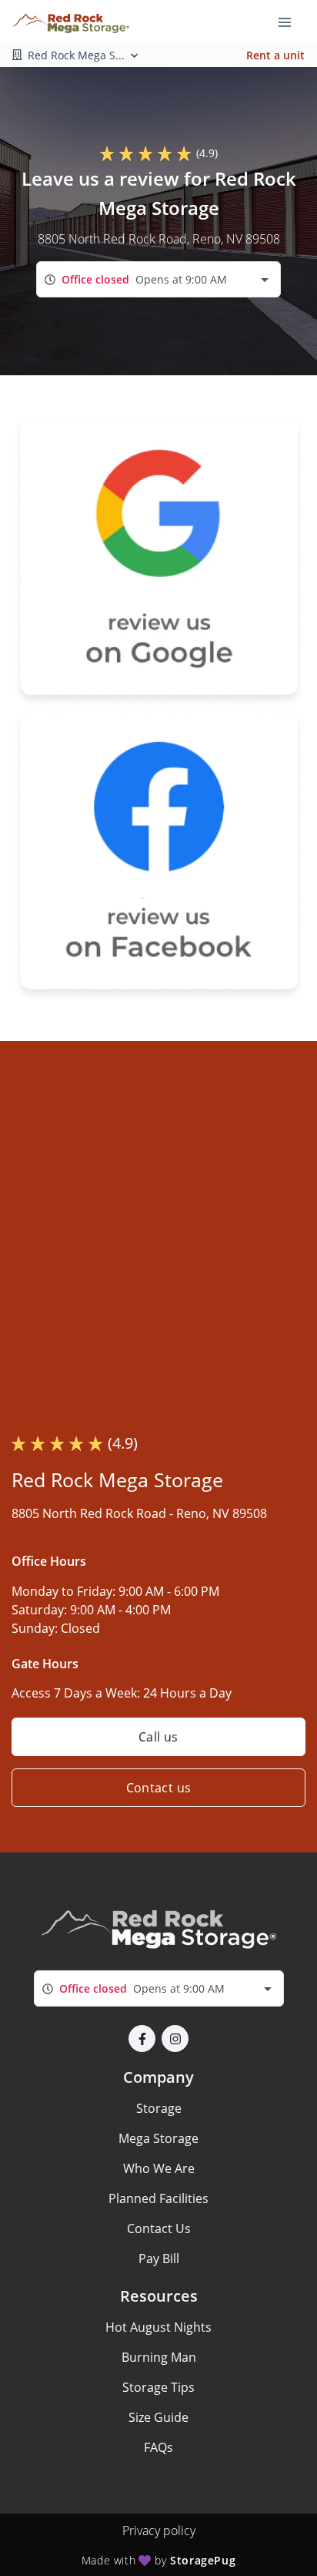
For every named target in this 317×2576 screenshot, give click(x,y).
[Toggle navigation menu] (291, 22)
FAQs (158, 2447)
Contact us (159, 1788)
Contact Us (159, 2228)
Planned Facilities (158, 2198)
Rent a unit (275, 55)
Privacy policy (159, 2531)
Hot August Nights (158, 2327)
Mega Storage (158, 2138)
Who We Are (159, 2168)
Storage (159, 2108)
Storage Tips (158, 2387)
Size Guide (158, 2417)
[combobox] (158, 279)
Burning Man (159, 2357)
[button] (142, 2039)
